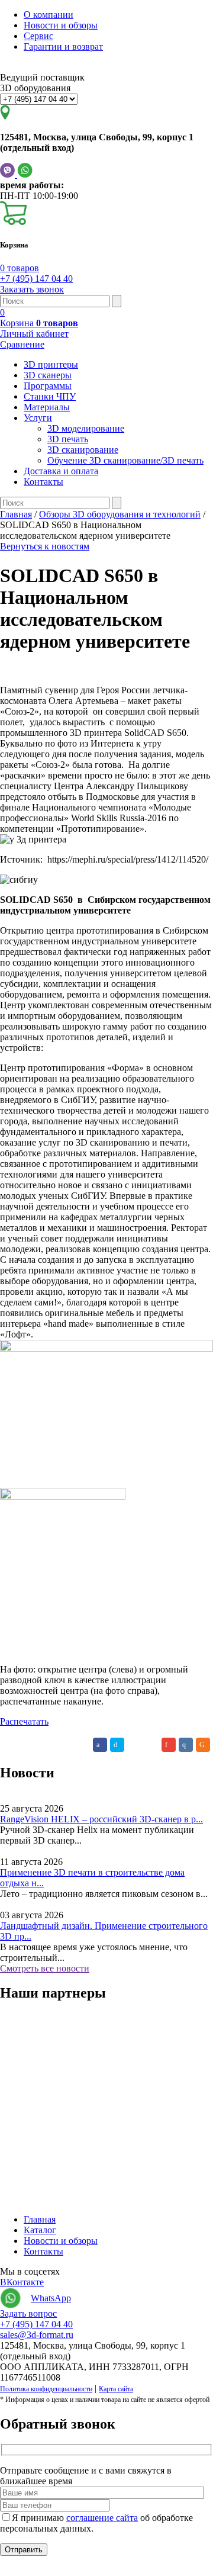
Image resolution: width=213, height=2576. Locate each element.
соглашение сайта (102, 2518)
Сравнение (22, 344)
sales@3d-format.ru (37, 2335)
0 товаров (20, 268)
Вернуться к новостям (45, 546)
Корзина (39, 323)
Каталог (40, 2230)
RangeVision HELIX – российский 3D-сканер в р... (101, 1819)
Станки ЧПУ (50, 396)
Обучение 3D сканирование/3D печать (125, 460)
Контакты (43, 482)
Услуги (38, 418)
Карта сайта (116, 2389)
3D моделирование (86, 428)
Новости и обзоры (61, 25)
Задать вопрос (28, 2313)
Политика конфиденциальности (46, 2389)
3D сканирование (83, 450)
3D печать (68, 439)
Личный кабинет (34, 334)
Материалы (47, 407)
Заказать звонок (32, 289)
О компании (49, 15)
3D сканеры (48, 375)
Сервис (38, 36)
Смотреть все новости (45, 1968)
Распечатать (24, 1721)
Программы (48, 386)
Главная (40, 2219)
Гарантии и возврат (63, 46)
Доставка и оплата (61, 471)
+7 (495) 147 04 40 (36, 279)
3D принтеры (51, 364)
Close (11, 2570)
